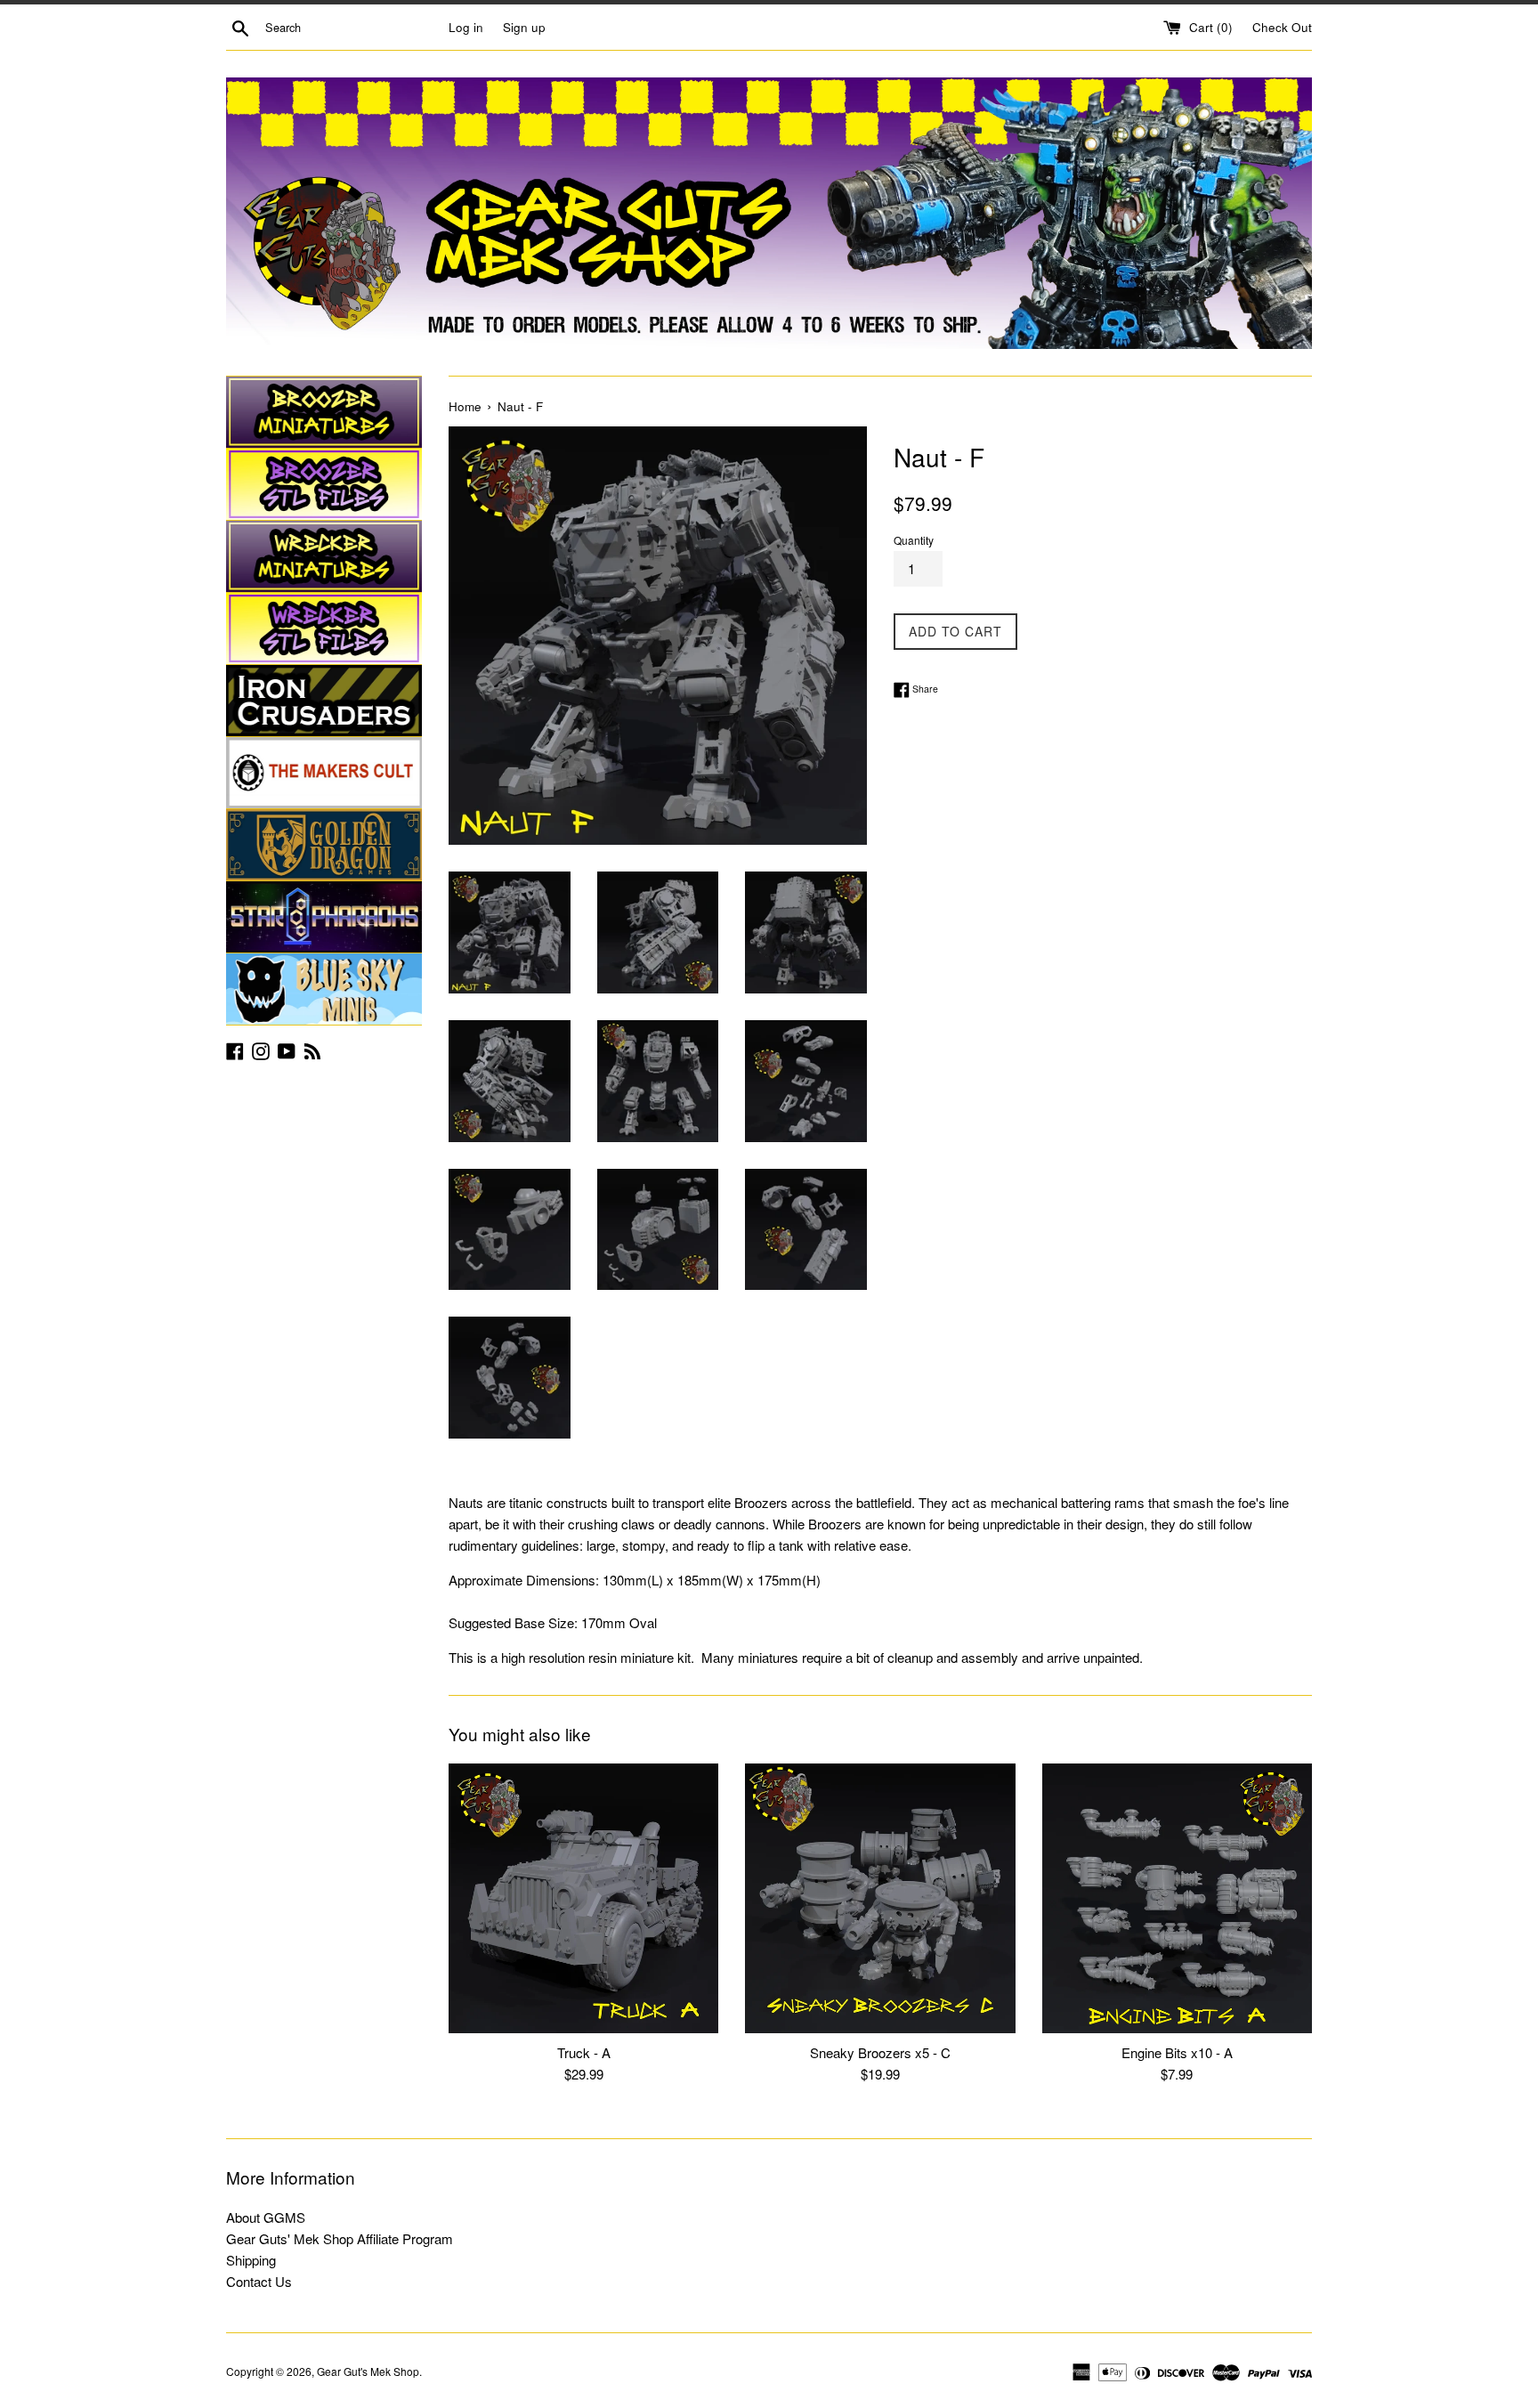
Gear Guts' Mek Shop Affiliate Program (340, 2238)
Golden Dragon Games (324, 845)
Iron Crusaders (324, 701)
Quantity (914, 540)
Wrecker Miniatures (324, 556)
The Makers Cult (324, 773)
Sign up (524, 27)
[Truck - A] (583, 1898)
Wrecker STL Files (324, 628)
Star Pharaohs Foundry (324, 917)
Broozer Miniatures (324, 412)
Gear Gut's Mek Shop (368, 2371)
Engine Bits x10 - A (1177, 2052)
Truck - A (584, 2052)
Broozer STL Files (324, 484)
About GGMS (266, 2217)
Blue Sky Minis (324, 989)
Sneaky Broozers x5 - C (880, 2052)
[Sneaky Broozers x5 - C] (880, 1898)
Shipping (251, 2260)
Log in (466, 27)
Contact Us (259, 2281)
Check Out (1282, 27)
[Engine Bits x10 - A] (1177, 1898)
